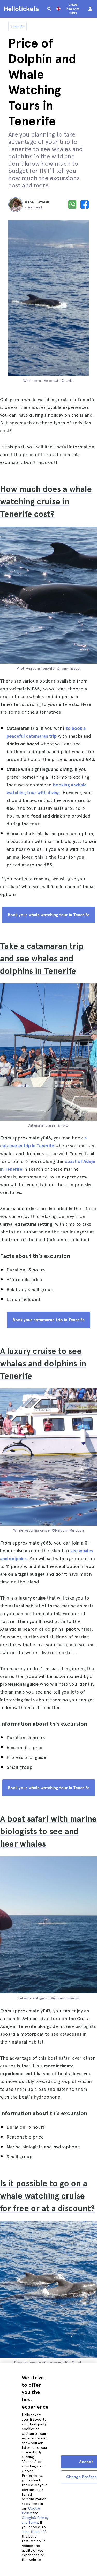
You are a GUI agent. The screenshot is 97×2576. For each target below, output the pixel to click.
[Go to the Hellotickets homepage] (22, 9)
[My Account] (90, 9)
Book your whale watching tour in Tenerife (49, 915)
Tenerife (17, 26)
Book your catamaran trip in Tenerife (49, 1320)
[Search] (49, 9)
